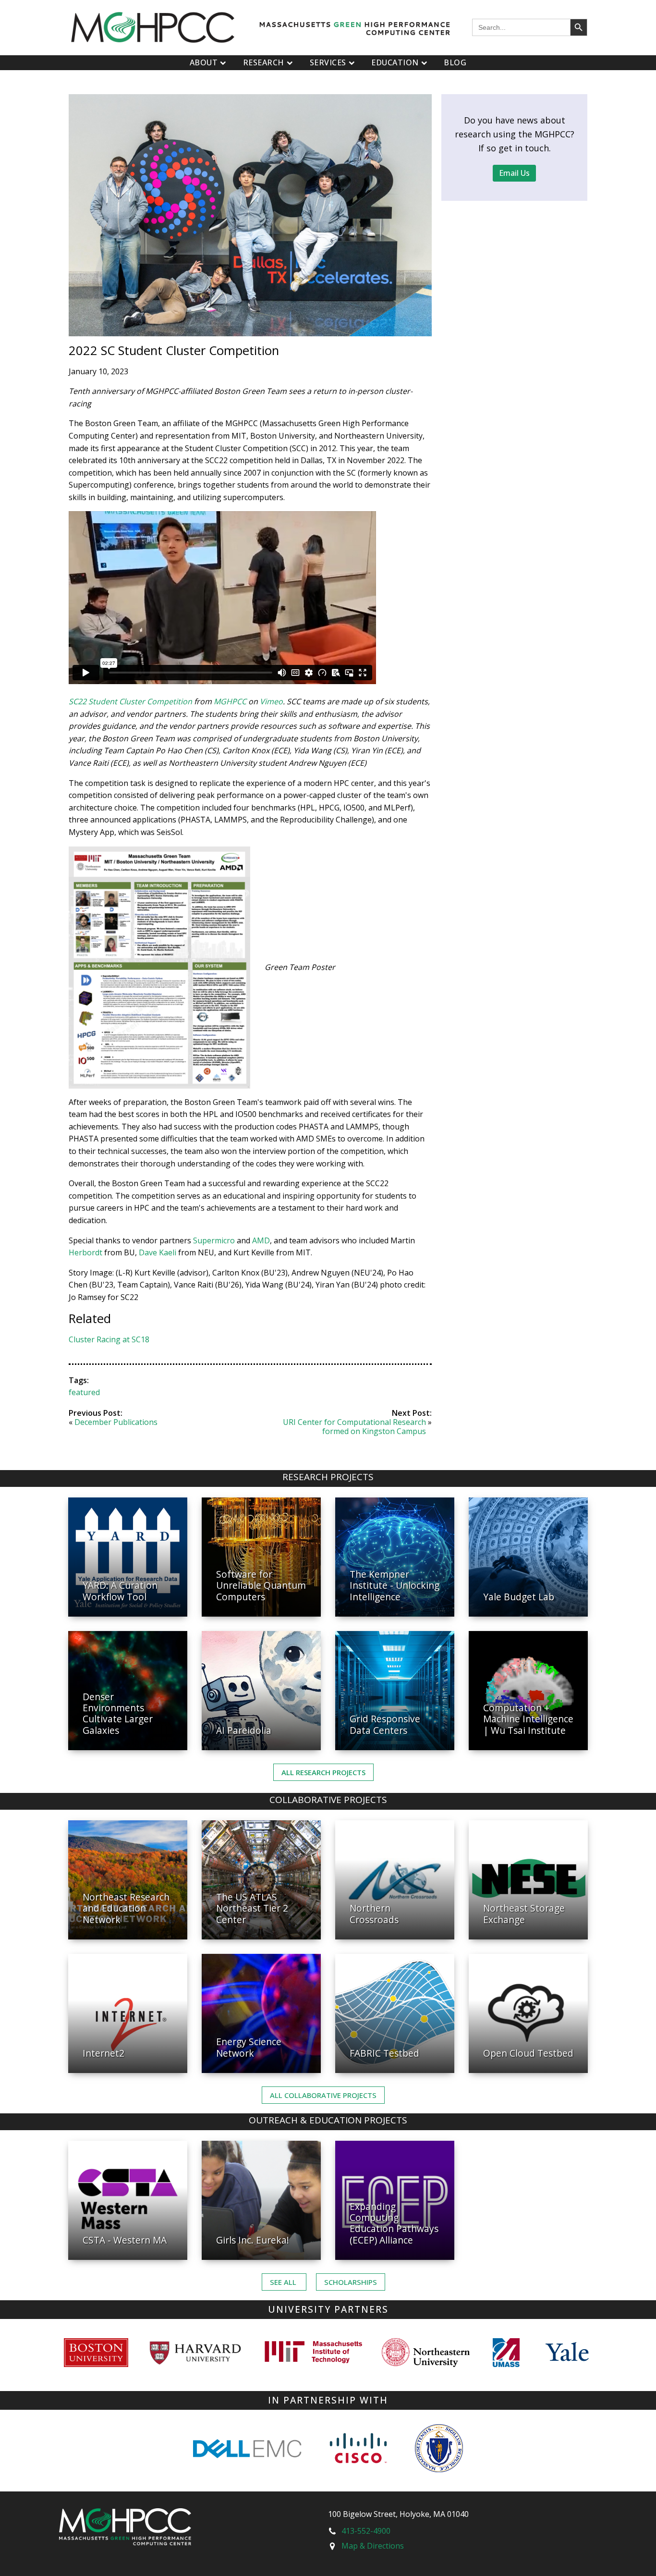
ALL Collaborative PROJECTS (323, 2095)
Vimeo (271, 701)
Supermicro (214, 1240)
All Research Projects (323, 1772)
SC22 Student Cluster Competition (130, 701)
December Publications (116, 1422)
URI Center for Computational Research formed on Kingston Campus (354, 1427)
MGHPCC (230, 701)
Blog (455, 62)
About (204, 62)
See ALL (284, 2282)
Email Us (514, 173)
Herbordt (85, 1252)
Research (264, 62)
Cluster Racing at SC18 (109, 1339)
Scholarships (351, 2282)
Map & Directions (373, 2546)
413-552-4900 (366, 2531)
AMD (261, 1240)
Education (395, 62)
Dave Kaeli (158, 1252)
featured (84, 1392)
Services (328, 62)
